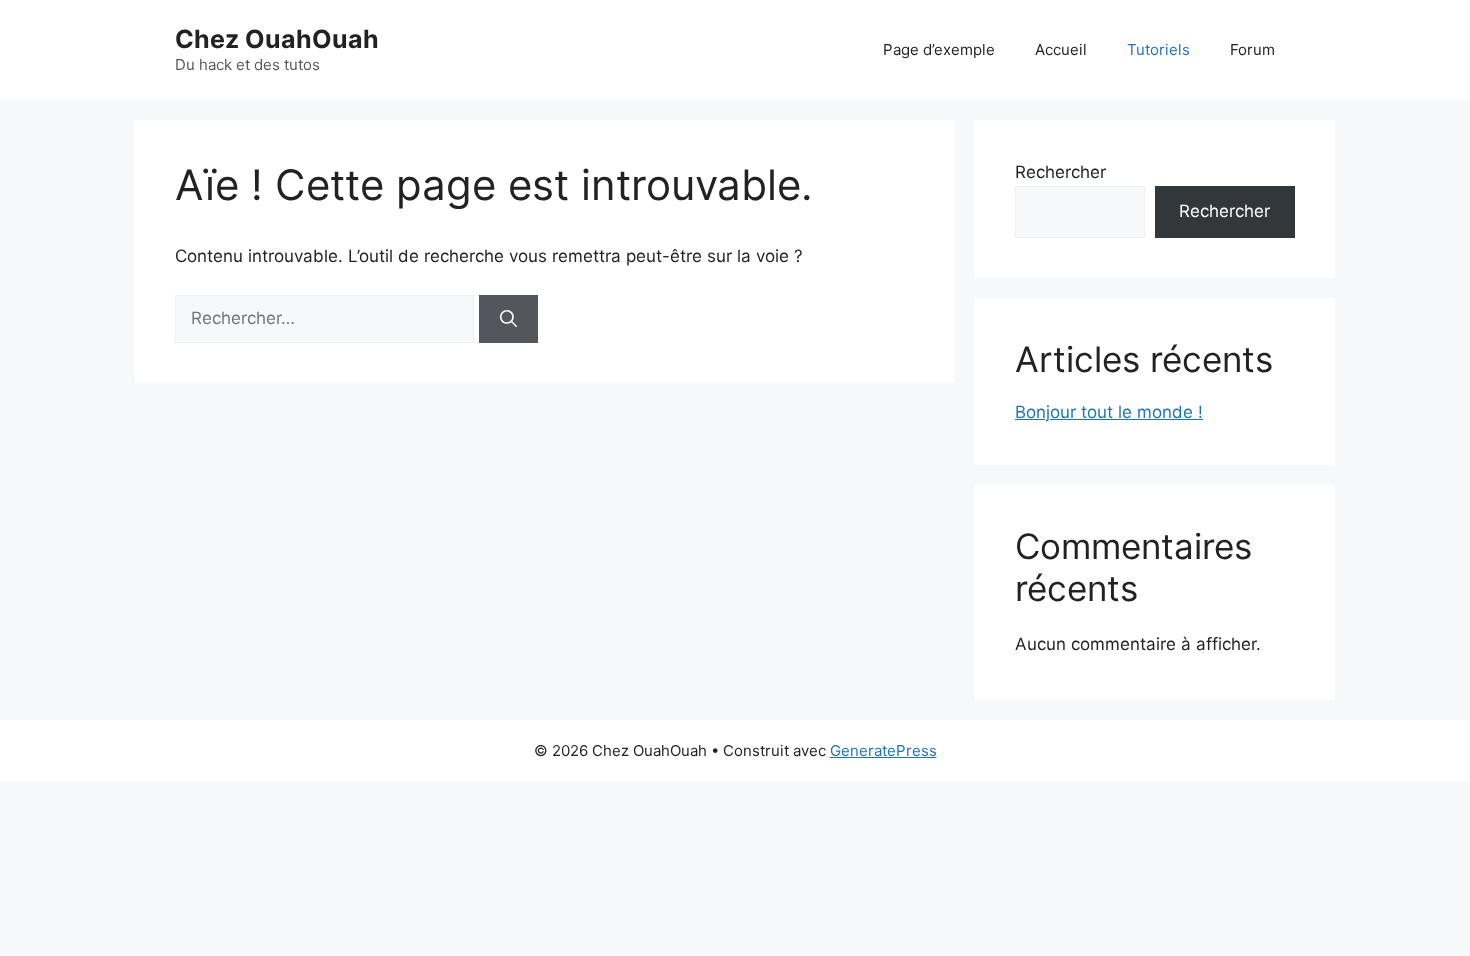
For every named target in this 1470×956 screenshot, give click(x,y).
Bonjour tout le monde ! (1109, 412)
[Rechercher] (508, 319)
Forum (1252, 49)
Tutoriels (1158, 49)
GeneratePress (883, 750)
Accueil (1061, 49)
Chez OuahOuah (277, 39)
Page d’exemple (939, 49)
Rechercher (1060, 172)
